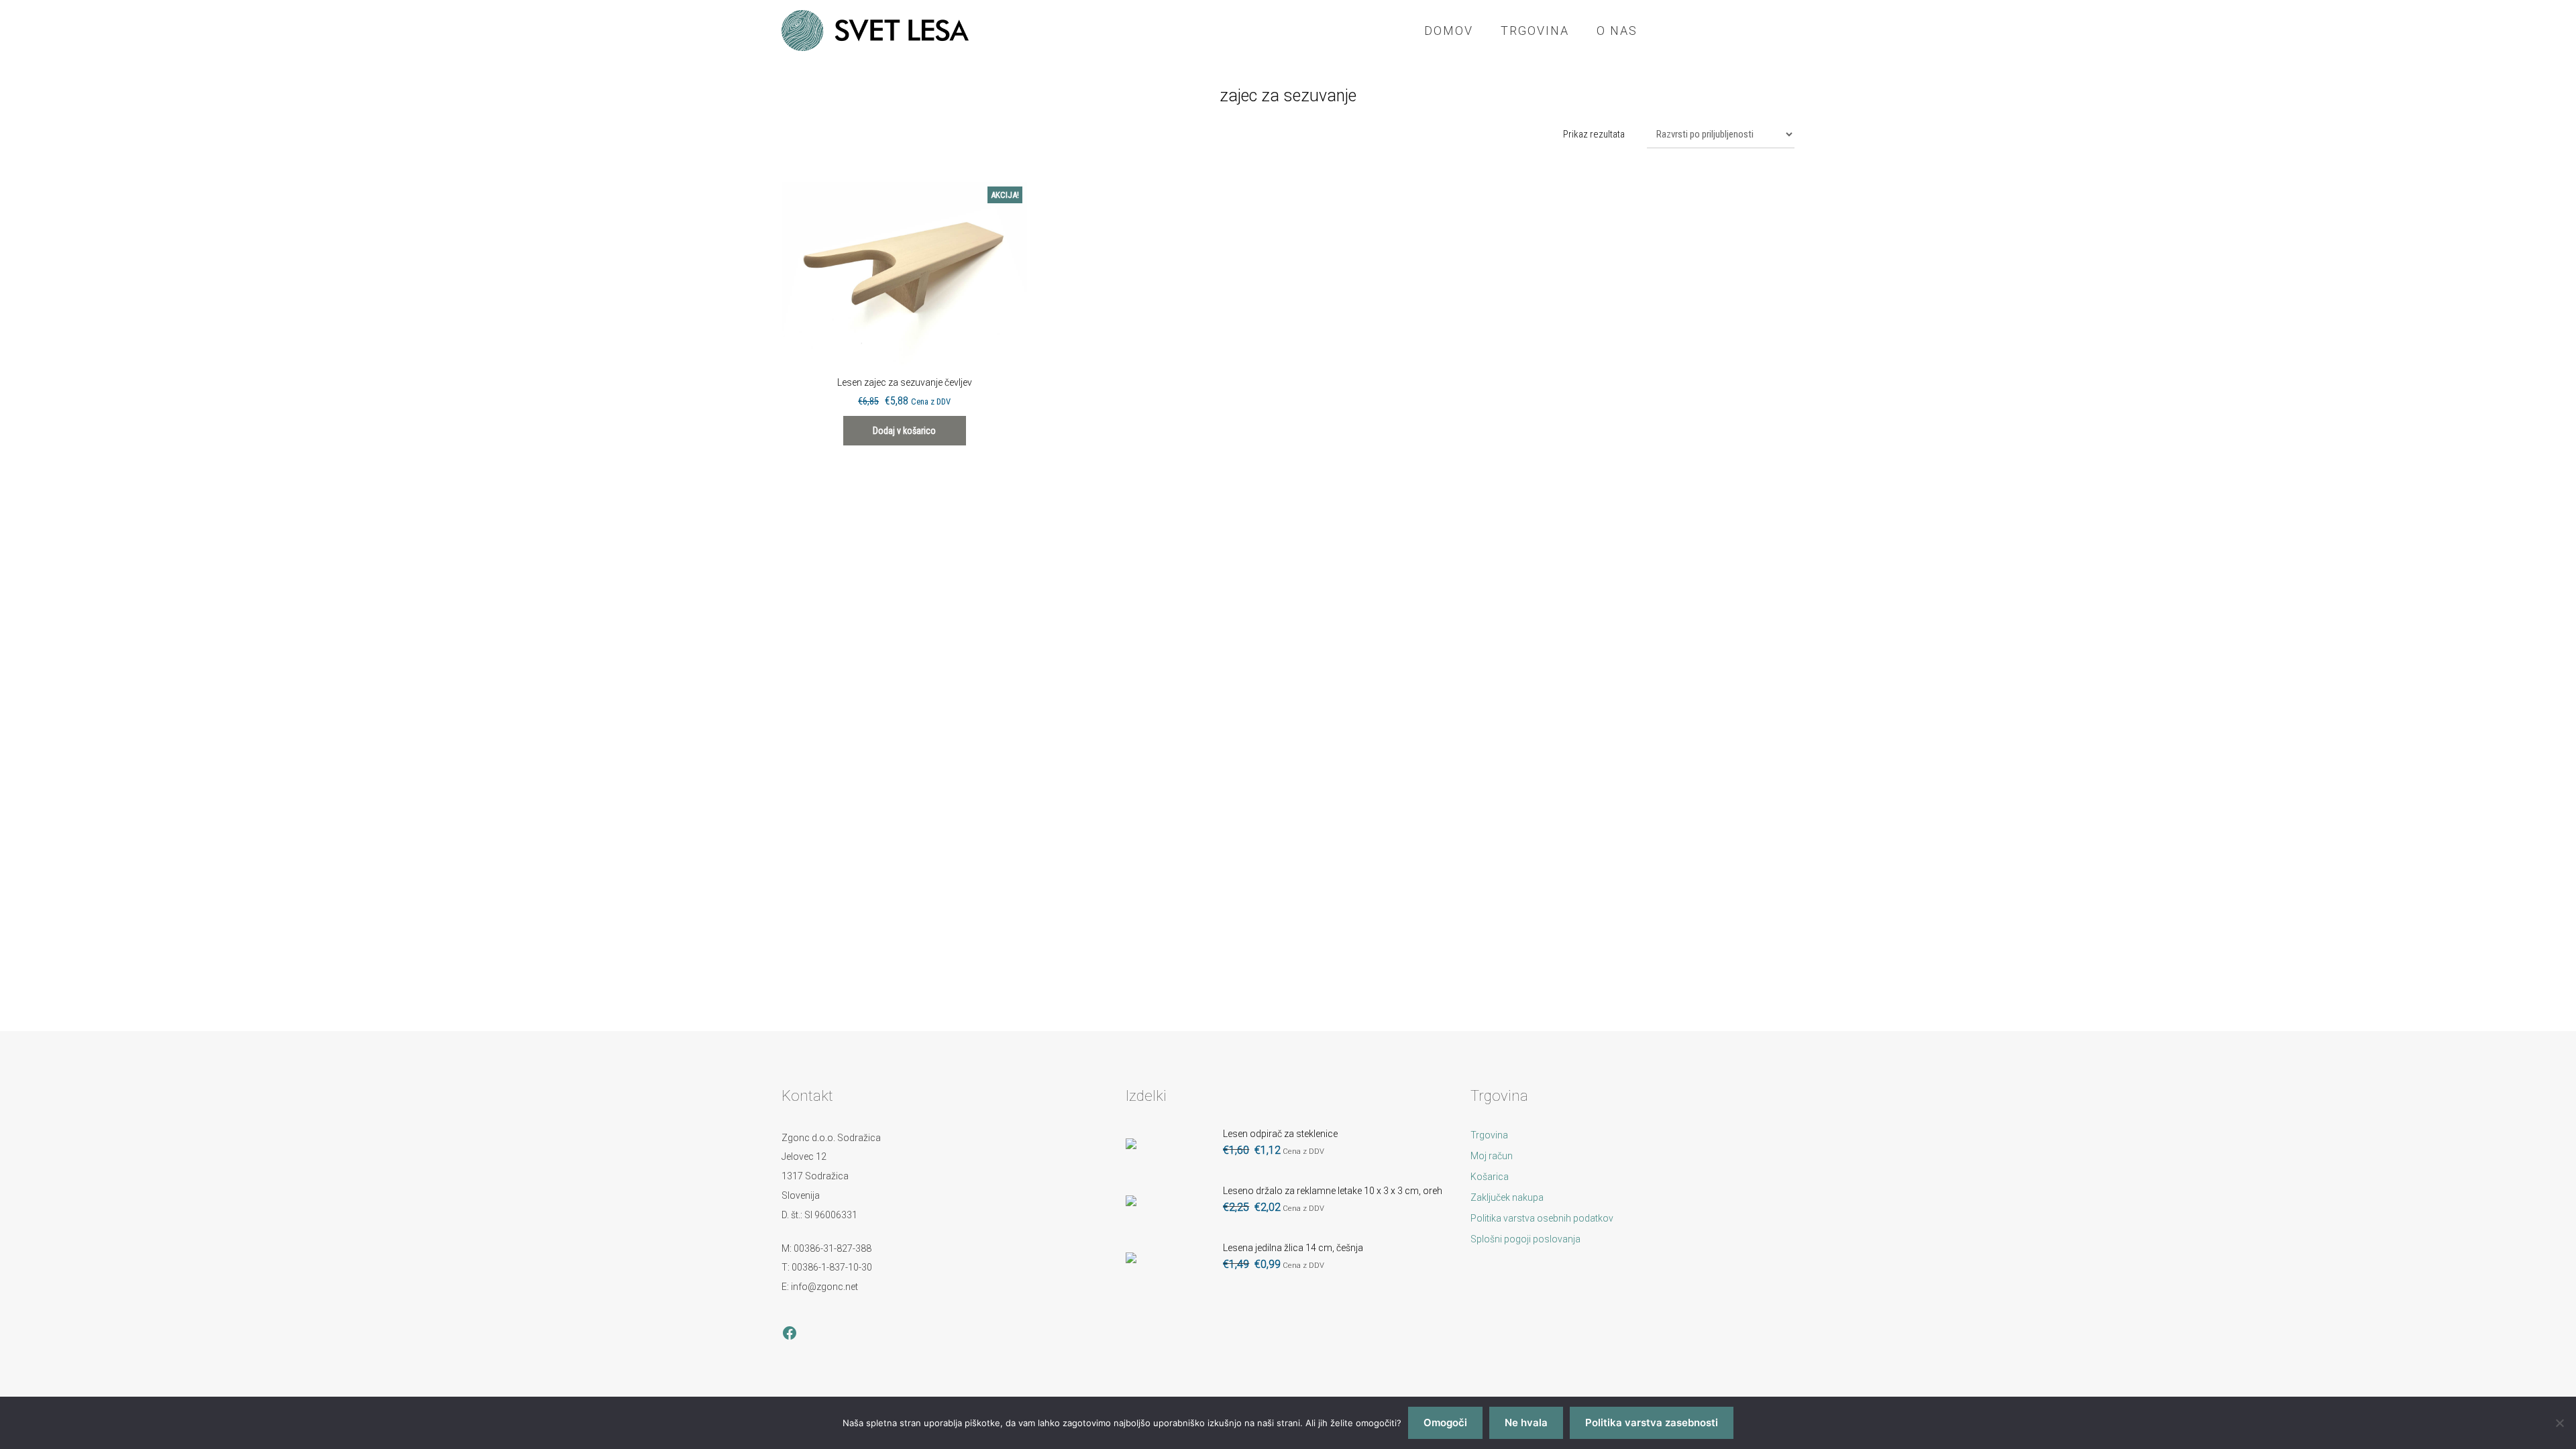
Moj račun (1492, 1156)
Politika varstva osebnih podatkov (1542, 1218)
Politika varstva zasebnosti (1652, 1423)
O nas (1617, 31)
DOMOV (1449, 31)
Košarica (1490, 1177)
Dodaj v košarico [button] (904, 431)
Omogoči (1445, 1423)
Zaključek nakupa (1507, 1197)
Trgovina (1535, 31)
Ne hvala (1526, 1423)
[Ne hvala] (2559, 1423)
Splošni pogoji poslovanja (1525, 1239)
